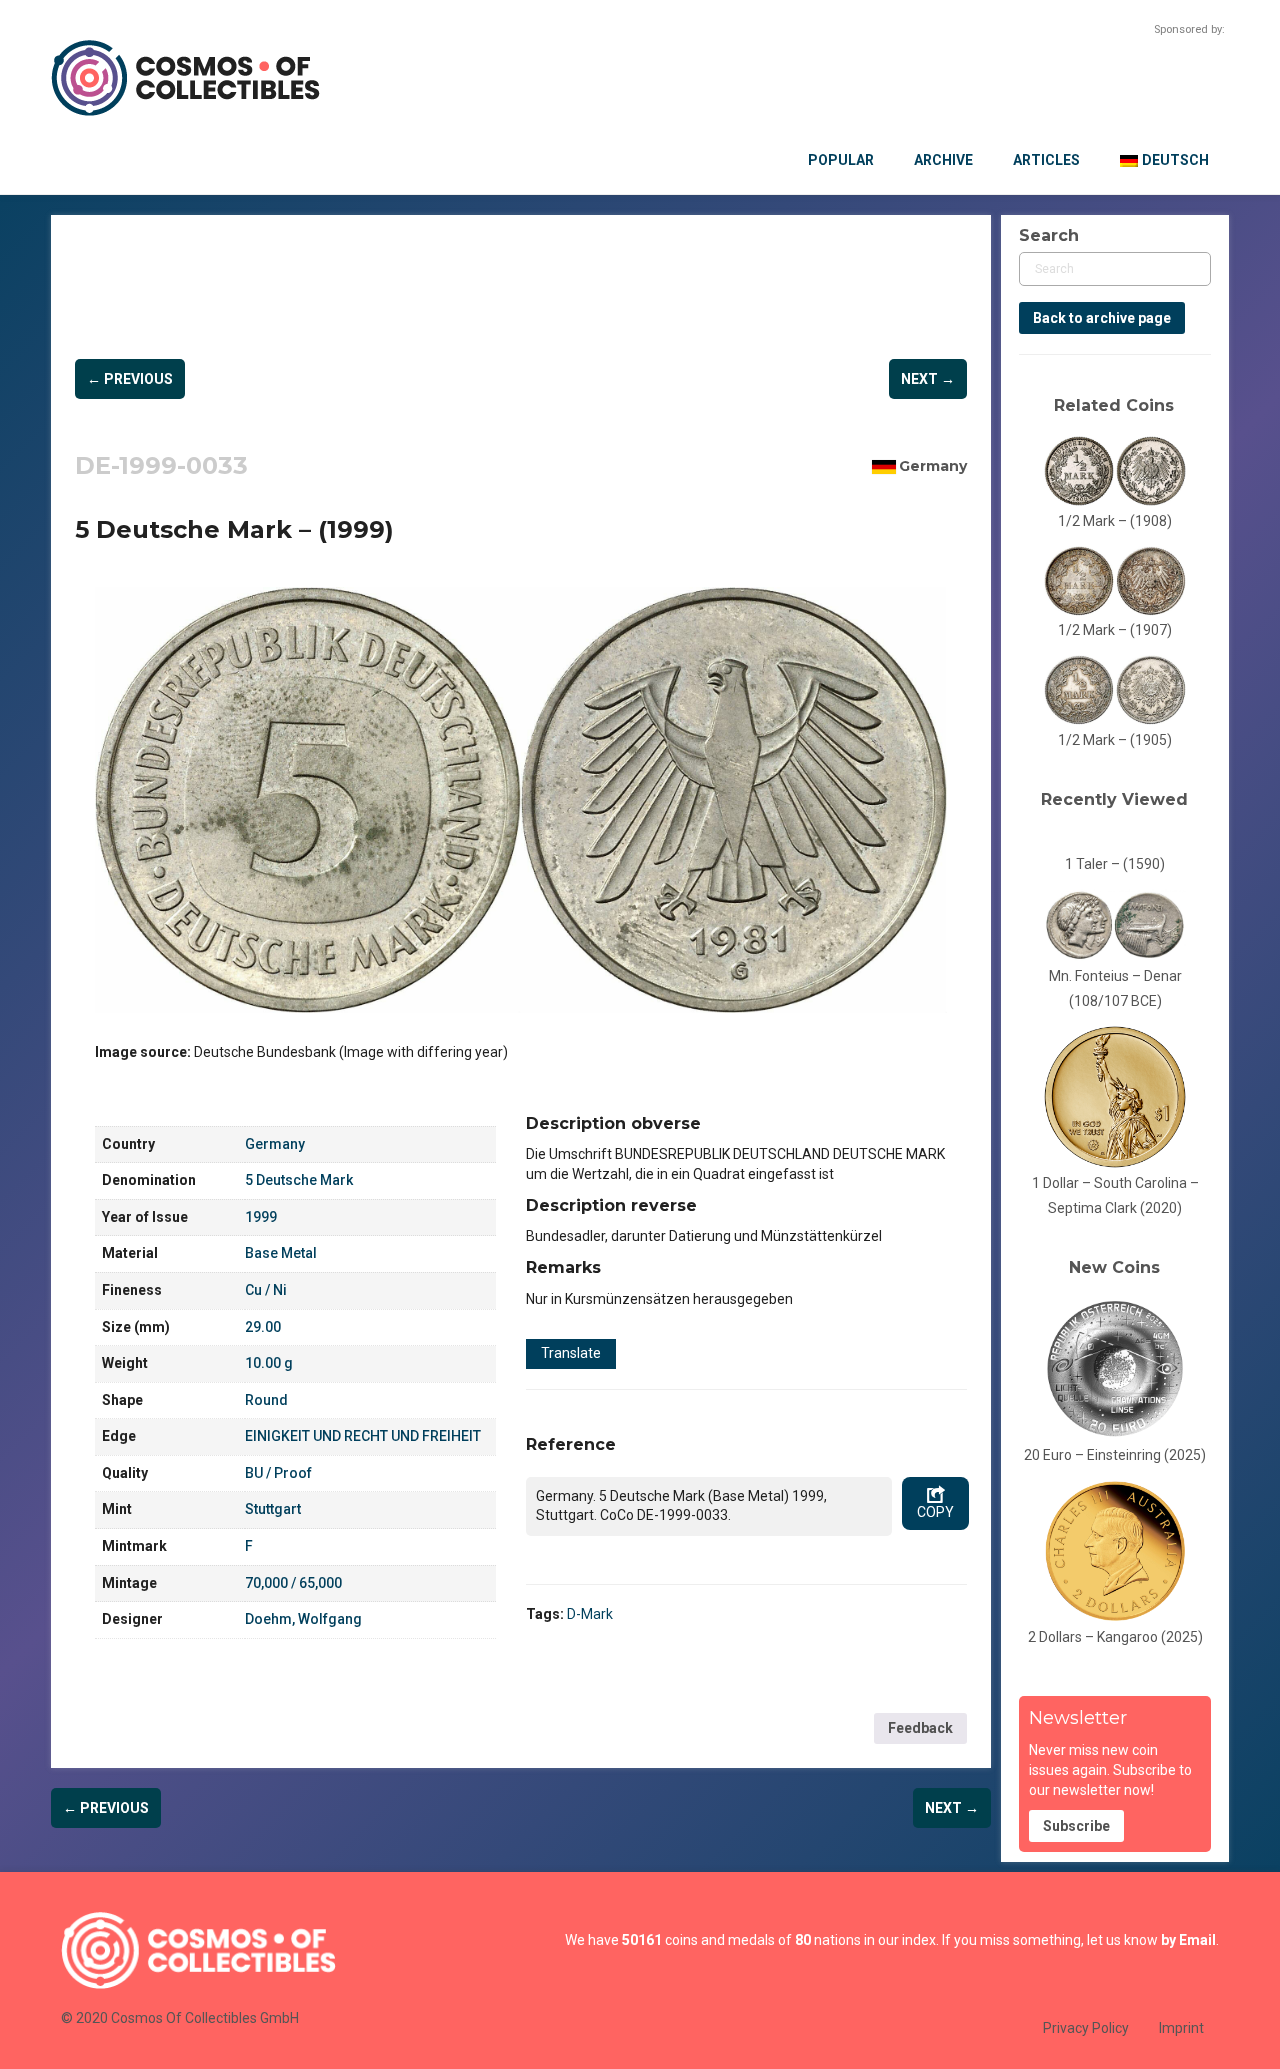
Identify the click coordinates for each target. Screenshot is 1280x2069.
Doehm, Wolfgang (303, 1619)
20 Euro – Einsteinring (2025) (1115, 1455)
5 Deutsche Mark (299, 1180)
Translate (571, 1353)
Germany (933, 466)
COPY (935, 1512)
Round (266, 1400)
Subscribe (1076, 1826)
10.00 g (269, 1363)
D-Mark (590, 1614)
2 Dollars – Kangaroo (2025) (1115, 1637)
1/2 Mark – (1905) (1115, 740)
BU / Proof (278, 1473)
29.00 (263, 1327)
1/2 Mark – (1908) (1115, 521)
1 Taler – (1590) (1115, 864)
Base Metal (281, 1253)
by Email (1188, 1940)
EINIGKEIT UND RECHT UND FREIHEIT (363, 1436)
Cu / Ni (266, 1290)
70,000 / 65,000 (293, 1583)
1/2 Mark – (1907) (1115, 630)
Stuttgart (273, 1509)
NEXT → (928, 379)
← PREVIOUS (130, 379)
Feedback (920, 1728)
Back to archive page (1102, 318)
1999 (261, 1217)
